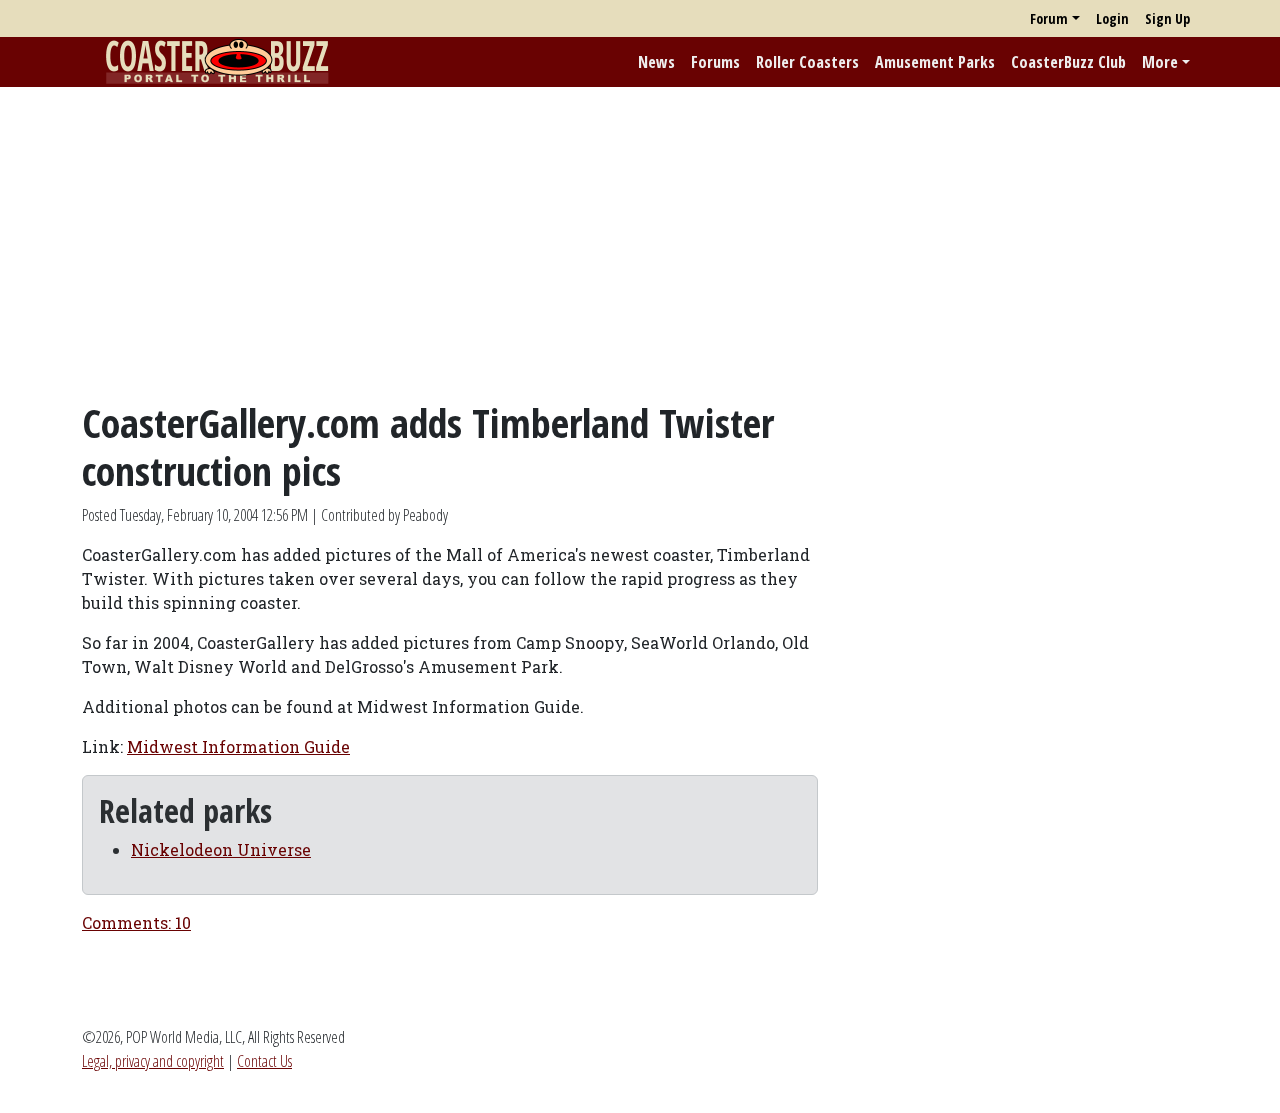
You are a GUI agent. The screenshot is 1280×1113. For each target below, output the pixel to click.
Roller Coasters (807, 62)
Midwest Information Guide (238, 746)
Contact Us (264, 1061)
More (1160, 62)
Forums (715, 62)
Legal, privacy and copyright (153, 1061)
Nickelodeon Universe (221, 849)
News (656, 62)
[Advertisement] (640, 243)
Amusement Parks (935, 62)
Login (1112, 18)
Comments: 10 (136, 922)
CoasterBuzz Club (1068, 62)
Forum (1049, 18)
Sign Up (1167, 18)
